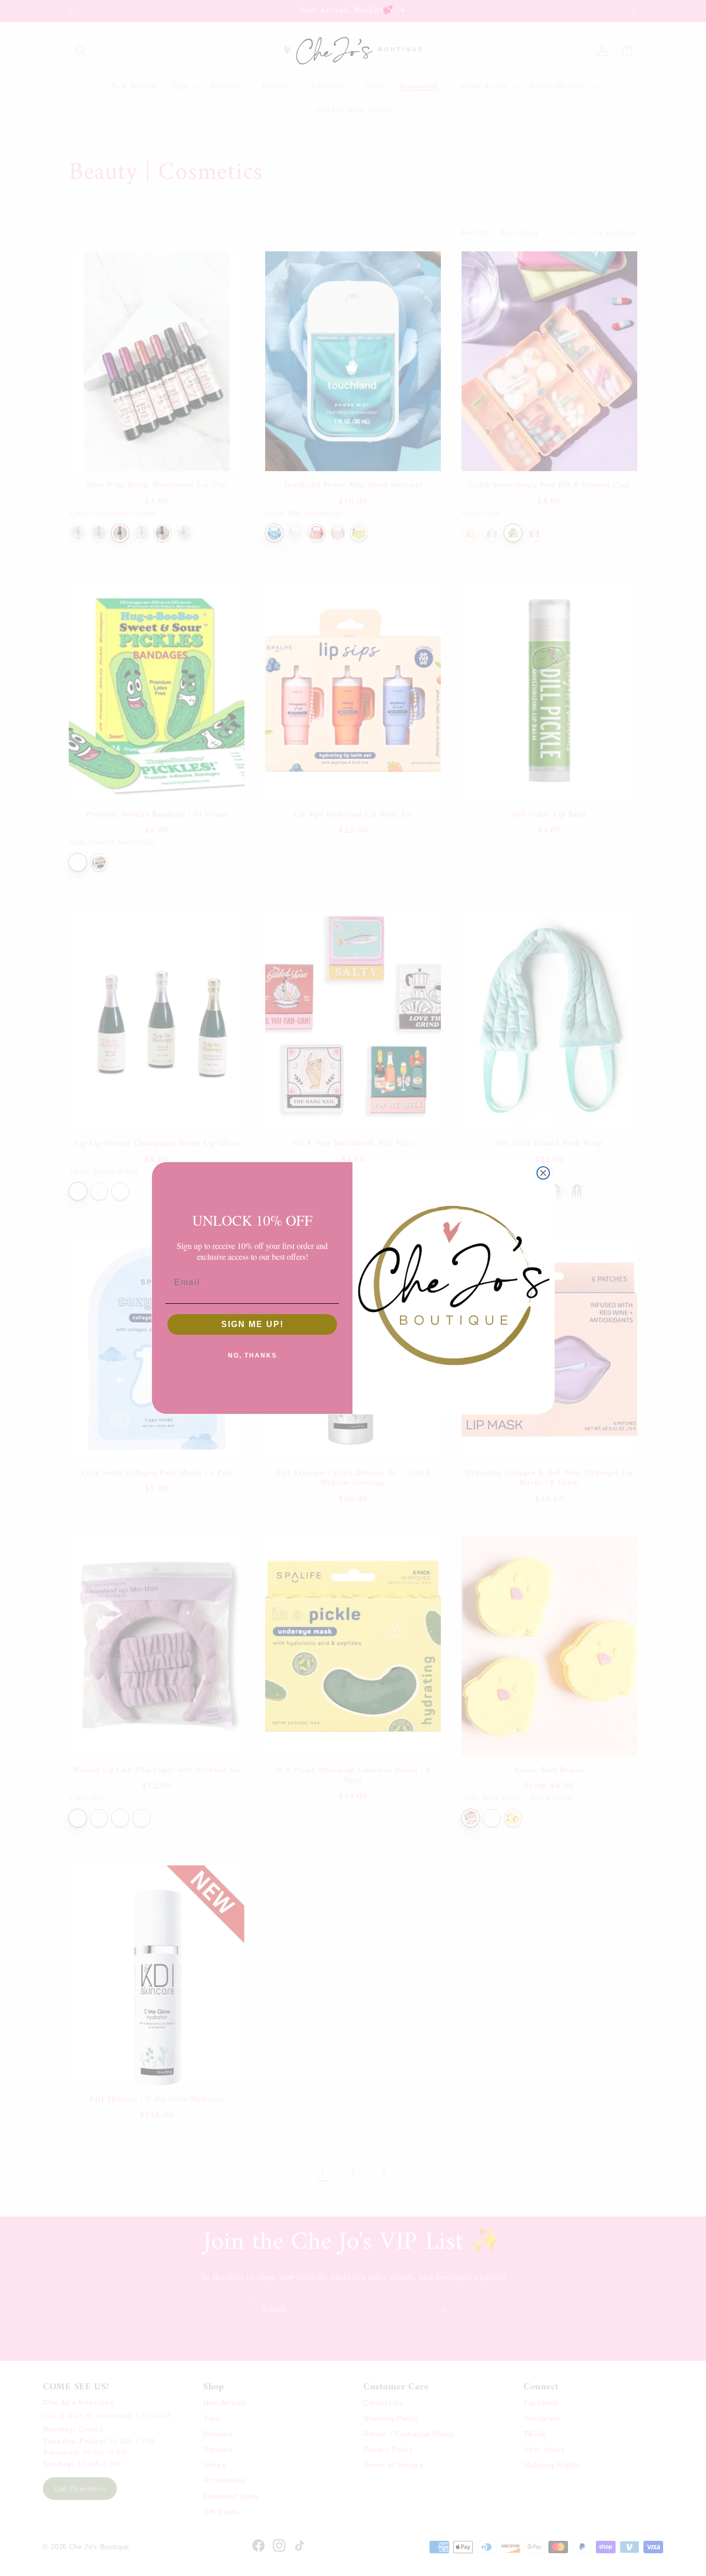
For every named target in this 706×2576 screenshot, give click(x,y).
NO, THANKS (252, 1355)
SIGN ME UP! (252, 1324)
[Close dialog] (543, 1173)
